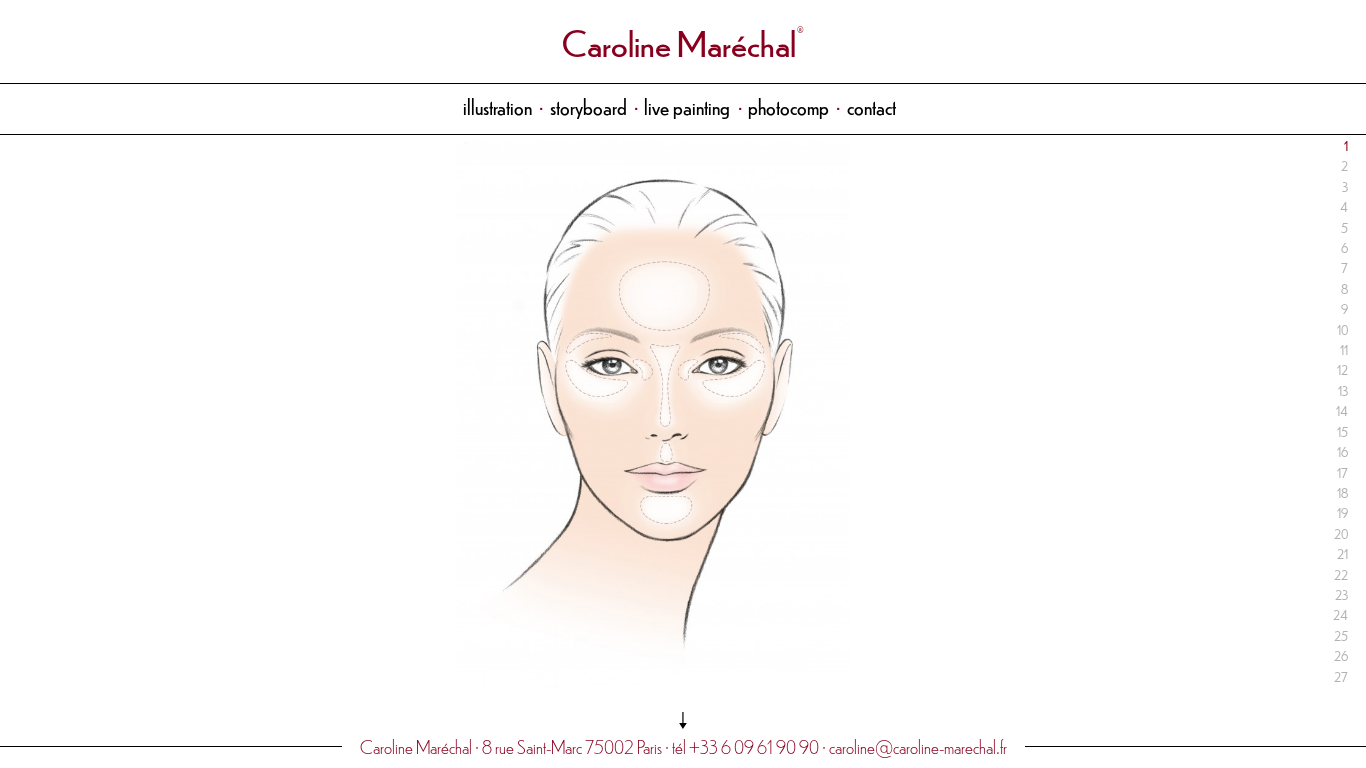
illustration (497, 106)
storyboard (588, 106)
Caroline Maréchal (679, 41)
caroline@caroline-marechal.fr (918, 746)
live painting (687, 106)
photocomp (788, 106)
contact (871, 106)
